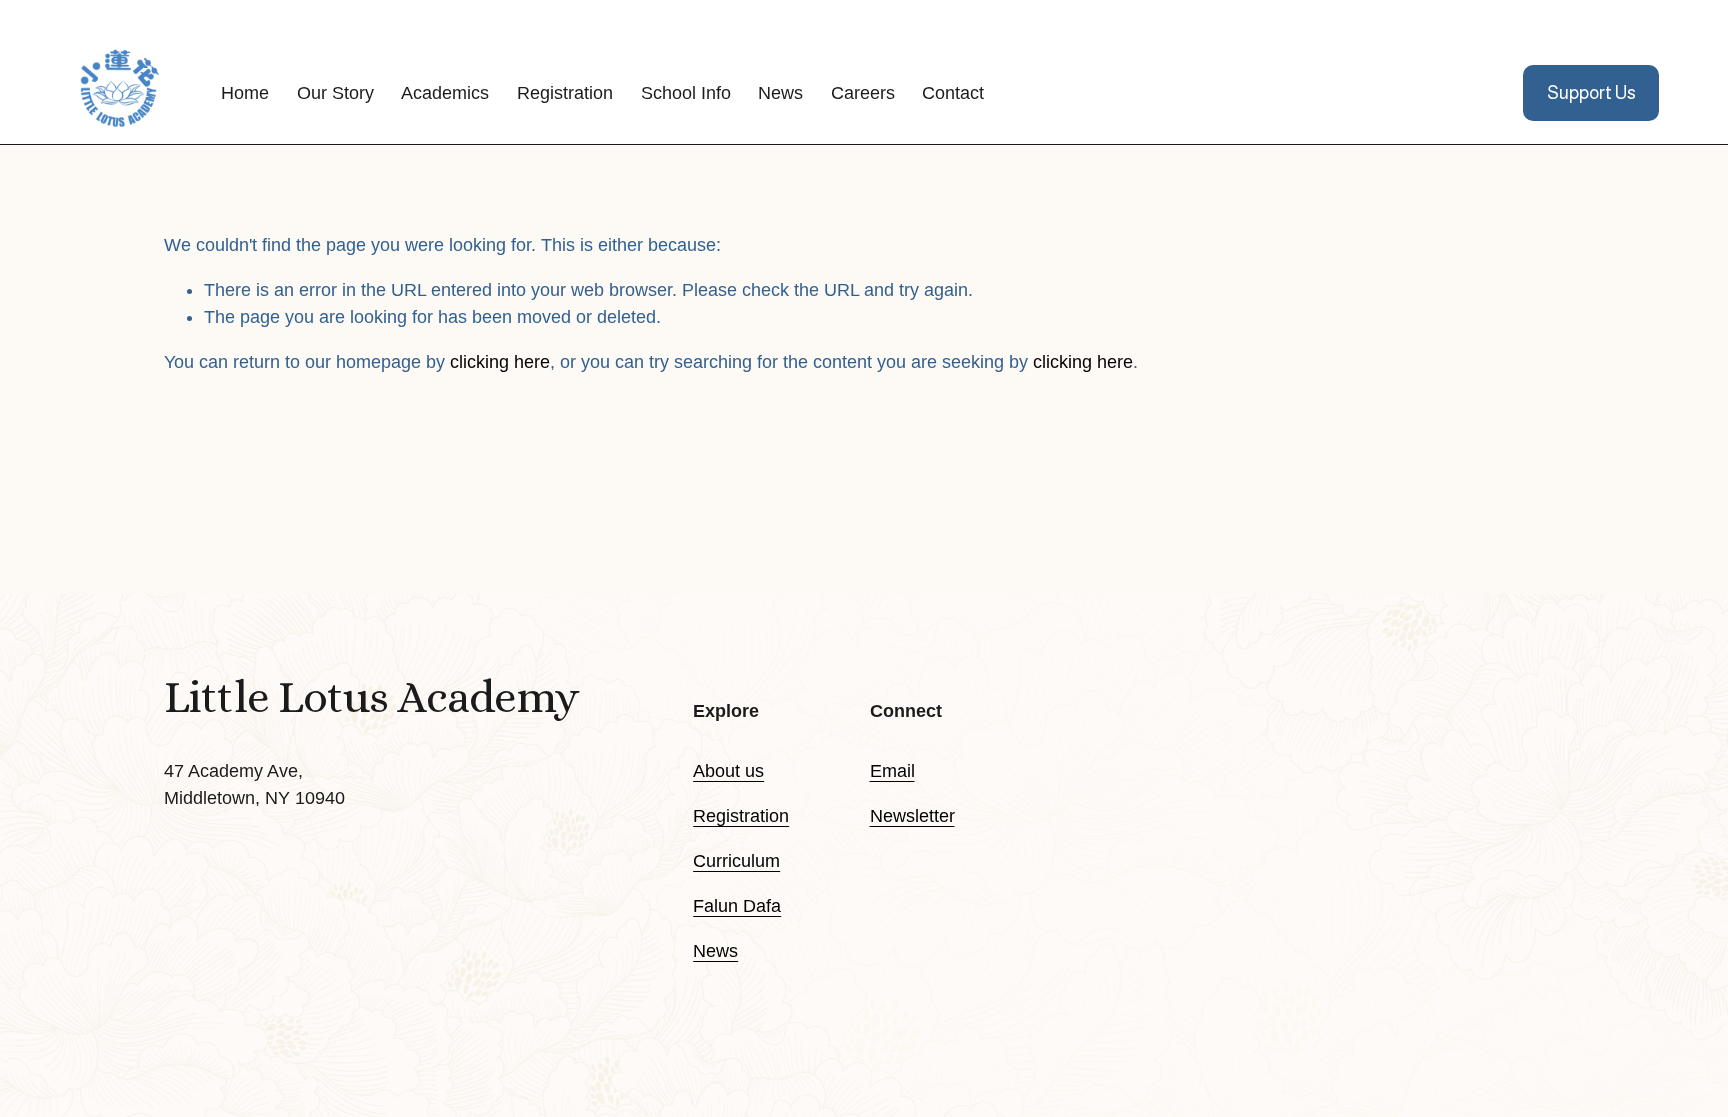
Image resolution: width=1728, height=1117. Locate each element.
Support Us (1591, 93)
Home (245, 93)
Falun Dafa (737, 906)
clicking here (500, 362)
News (780, 93)
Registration (741, 816)
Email (892, 771)
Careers (863, 93)
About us (728, 771)
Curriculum (736, 861)
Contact (953, 93)
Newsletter (912, 816)
